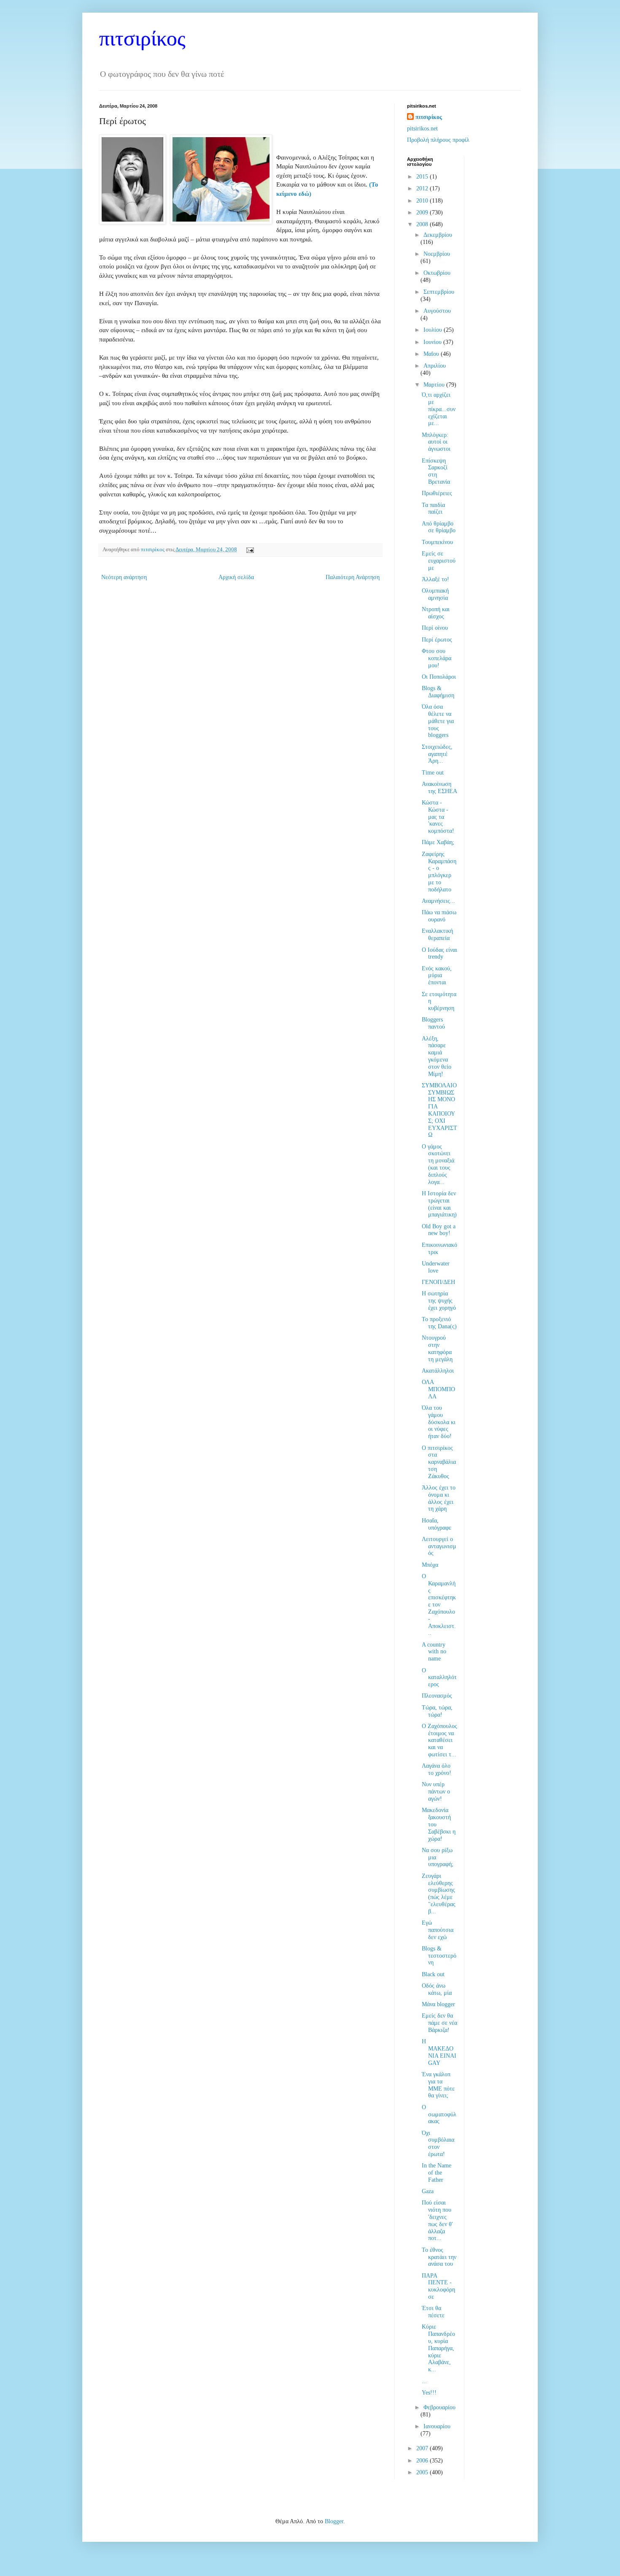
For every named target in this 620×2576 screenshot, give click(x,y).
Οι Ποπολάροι (439, 677)
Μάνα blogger (438, 2004)
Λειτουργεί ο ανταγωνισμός (439, 1546)
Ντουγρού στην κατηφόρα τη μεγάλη (437, 1348)
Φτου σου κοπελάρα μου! (437, 658)
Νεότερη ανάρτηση (124, 577)
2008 (423, 224)
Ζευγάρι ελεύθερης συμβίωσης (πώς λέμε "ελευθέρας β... (439, 1894)
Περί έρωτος (437, 640)
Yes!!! (429, 2393)
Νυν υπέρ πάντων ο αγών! (436, 1792)
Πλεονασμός (437, 1696)
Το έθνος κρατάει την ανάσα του (439, 2257)
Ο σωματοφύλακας (439, 2114)
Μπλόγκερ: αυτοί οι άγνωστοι (436, 442)
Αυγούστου (437, 311)
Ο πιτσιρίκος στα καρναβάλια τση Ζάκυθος (439, 1462)
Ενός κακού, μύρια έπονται (437, 976)
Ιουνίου (433, 342)
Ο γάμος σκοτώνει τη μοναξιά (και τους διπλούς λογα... (438, 1164)
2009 (423, 213)
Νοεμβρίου (437, 254)
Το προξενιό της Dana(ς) (439, 1323)
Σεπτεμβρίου (439, 292)
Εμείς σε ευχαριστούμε (439, 561)
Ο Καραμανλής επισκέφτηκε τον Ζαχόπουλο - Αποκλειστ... (439, 1605)
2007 (423, 2448)
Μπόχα (430, 1565)
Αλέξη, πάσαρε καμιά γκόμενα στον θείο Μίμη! (437, 1056)
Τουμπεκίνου (437, 542)
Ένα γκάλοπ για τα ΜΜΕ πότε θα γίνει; (438, 2085)
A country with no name (434, 1652)
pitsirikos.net (422, 129)
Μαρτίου (435, 385)
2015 (423, 177)
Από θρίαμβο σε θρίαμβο (439, 527)
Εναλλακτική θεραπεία (437, 935)
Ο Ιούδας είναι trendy (439, 953)
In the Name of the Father (437, 2173)
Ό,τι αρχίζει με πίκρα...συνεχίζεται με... (439, 409)
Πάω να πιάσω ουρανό (439, 916)
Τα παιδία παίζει (433, 509)
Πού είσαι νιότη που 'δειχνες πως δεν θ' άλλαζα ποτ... (437, 2220)
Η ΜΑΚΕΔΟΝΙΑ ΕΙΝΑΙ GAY (439, 2052)
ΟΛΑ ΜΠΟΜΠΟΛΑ (438, 1389)
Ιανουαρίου (437, 2426)
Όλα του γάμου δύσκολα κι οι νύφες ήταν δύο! (439, 1422)
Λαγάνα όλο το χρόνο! (437, 1769)
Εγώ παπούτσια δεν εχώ (438, 1930)
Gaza (428, 2191)
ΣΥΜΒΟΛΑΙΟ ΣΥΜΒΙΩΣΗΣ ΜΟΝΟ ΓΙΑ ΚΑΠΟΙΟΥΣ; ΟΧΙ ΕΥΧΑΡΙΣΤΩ (439, 1110)
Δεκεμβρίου (438, 235)
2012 (423, 188)
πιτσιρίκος (142, 38)
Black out (433, 1974)
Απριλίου (435, 366)
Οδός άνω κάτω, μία (437, 1989)
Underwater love (436, 1267)
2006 (423, 2461)
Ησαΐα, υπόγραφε (437, 1524)
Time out (433, 773)
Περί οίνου (435, 628)
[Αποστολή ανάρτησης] (249, 550)
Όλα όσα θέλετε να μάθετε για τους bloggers (438, 721)
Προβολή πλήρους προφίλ (438, 140)
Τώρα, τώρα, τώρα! (437, 1711)
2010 (423, 201)
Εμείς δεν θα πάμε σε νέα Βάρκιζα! (439, 2023)
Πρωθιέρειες (437, 493)
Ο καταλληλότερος (439, 1678)
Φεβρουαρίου (439, 2407)
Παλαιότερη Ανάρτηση (353, 577)
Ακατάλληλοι (438, 1371)
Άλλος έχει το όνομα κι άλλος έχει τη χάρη (439, 1498)
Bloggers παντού (433, 1023)
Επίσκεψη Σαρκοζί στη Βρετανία (436, 471)
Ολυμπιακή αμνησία (435, 594)
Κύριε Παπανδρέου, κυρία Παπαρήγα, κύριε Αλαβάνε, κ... (438, 2348)
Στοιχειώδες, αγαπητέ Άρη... (437, 754)
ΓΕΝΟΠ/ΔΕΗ (438, 1282)
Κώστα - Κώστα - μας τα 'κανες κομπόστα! (438, 817)
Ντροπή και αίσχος (436, 613)
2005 (423, 2472)
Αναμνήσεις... (438, 901)
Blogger (334, 2521)
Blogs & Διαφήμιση (438, 692)
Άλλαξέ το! (435, 579)
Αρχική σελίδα (236, 577)
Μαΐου (432, 354)
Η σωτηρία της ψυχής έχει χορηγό (439, 1301)
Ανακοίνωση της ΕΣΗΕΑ (439, 788)
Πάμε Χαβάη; (438, 842)
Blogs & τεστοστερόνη (439, 1956)
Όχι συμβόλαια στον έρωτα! (438, 2144)
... (424, 2381)
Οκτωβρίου (437, 273)
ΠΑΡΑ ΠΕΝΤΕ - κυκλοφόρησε (438, 2286)
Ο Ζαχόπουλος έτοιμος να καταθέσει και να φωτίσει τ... (439, 1740)
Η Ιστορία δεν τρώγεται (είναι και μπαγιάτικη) (439, 1204)
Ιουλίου (434, 330)
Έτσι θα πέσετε (433, 2312)
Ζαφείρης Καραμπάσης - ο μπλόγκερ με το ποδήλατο (439, 872)
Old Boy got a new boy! (439, 1230)
